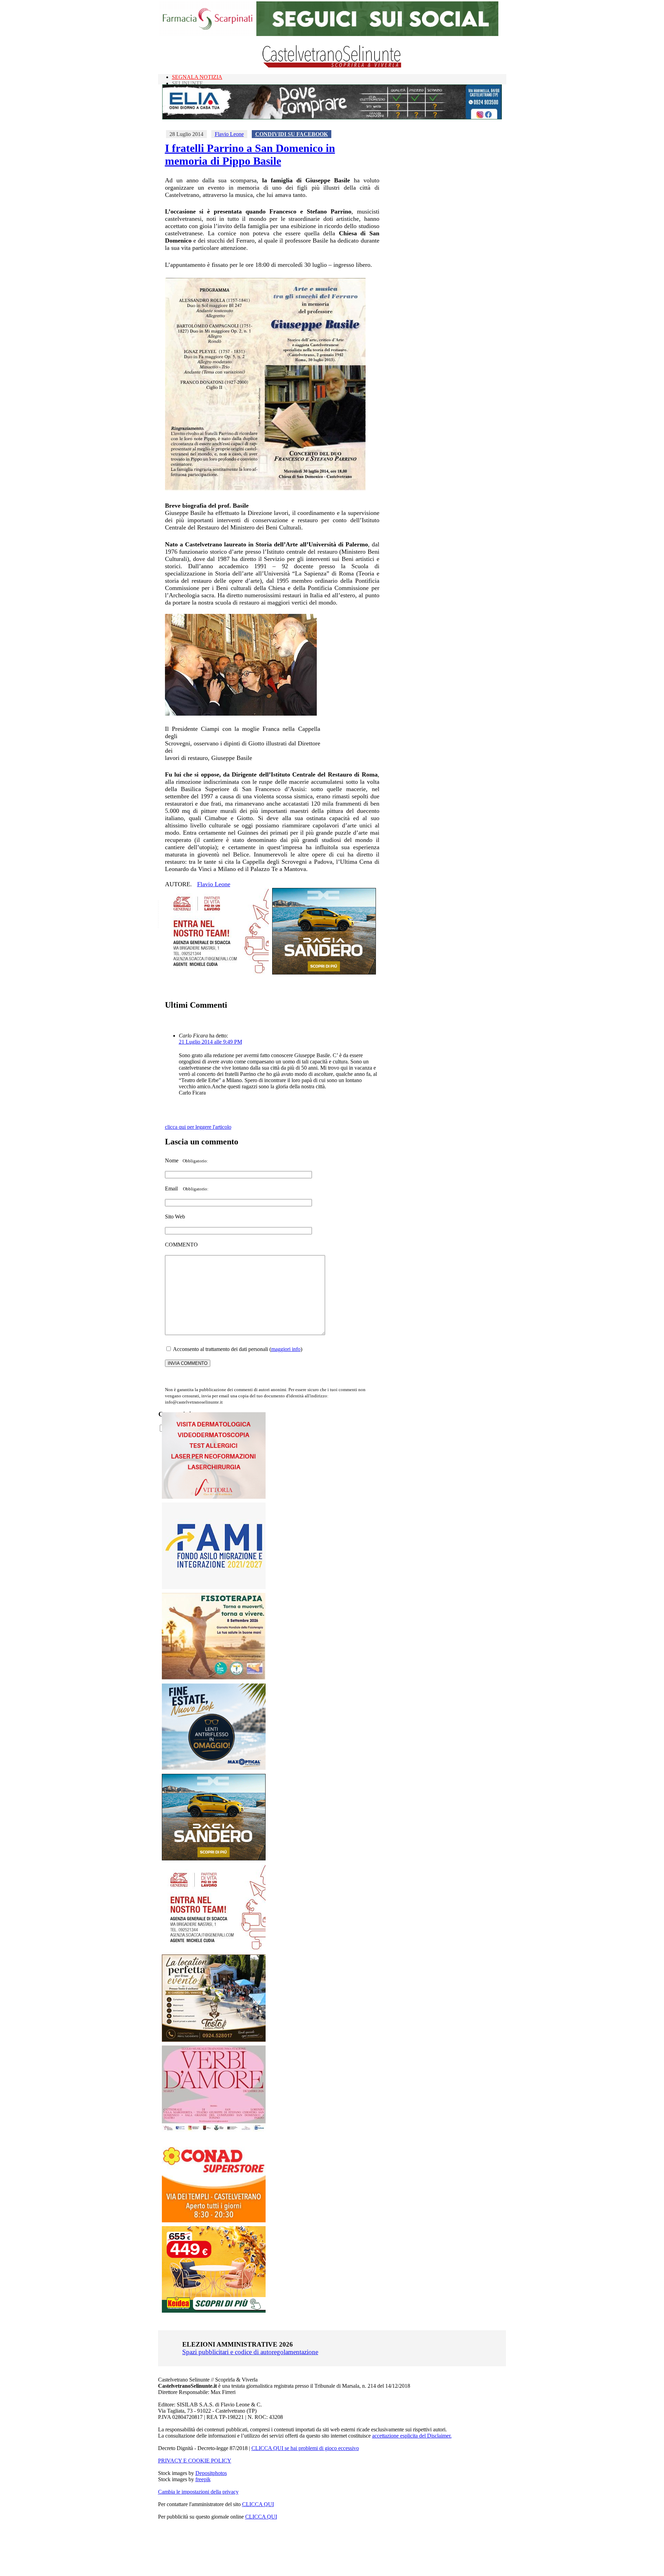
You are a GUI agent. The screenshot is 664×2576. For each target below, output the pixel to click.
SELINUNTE (187, 83)
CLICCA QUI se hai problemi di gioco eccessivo (305, 2448)
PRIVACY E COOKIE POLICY (195, 2461)
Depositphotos (211, 2473)
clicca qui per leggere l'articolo (198, 1127)
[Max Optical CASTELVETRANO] (214, 1768)
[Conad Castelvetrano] (214, 2220)
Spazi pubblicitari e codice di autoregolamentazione (250, 2352)
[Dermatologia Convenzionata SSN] (214, 1497)
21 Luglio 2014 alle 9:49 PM (210, 1042)
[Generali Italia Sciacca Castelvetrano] (217, 973)
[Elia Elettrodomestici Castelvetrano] (332, 117)
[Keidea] (214, 2311)
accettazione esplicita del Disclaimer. (412, 2436)
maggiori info (286, 1349)
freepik (203, 2479)
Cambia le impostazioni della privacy (198, 2492)
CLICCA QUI (258, 2504)
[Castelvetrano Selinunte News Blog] (332, 66)
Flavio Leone (229, 134)
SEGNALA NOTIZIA (197, 77)
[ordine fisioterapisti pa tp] (214, 1678)
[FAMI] (214, 1587)
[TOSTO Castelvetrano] (214, 2040)
